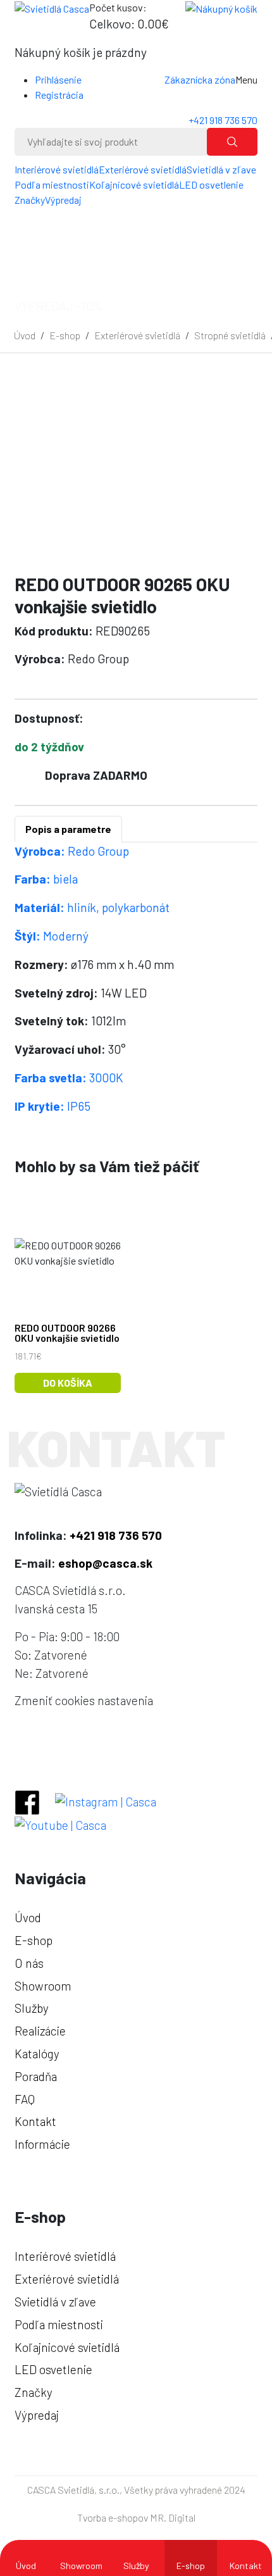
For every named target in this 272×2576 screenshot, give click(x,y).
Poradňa (36, 2076)
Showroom (81, 2566)
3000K (69, 1078)
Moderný (52, 936)
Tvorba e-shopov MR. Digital (136, 2517)
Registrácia (59, 95)
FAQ (25, 2099)
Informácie (42, 2144)
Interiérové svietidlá (57, 169)
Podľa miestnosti (52, 184)
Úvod (25, 335)
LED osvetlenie (211, 184)
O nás (29, 1963)
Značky (30, 200)
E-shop (65, 335)
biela (46, 879)
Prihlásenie (58, 79)
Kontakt (246, 2566)
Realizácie (40, 2031)
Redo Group (72, 851)
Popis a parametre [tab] (68, 829)
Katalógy (37, 2054)
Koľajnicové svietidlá (134, 184)
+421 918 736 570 (223, 120)
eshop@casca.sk (105, 1563)
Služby (136, 2566)
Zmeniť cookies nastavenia (84, 1700)
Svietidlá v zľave (221, 169)
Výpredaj (63, 200)
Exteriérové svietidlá (143, 169)
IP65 (53, 1106)
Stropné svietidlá (230, 335)
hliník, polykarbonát (92, 907)
